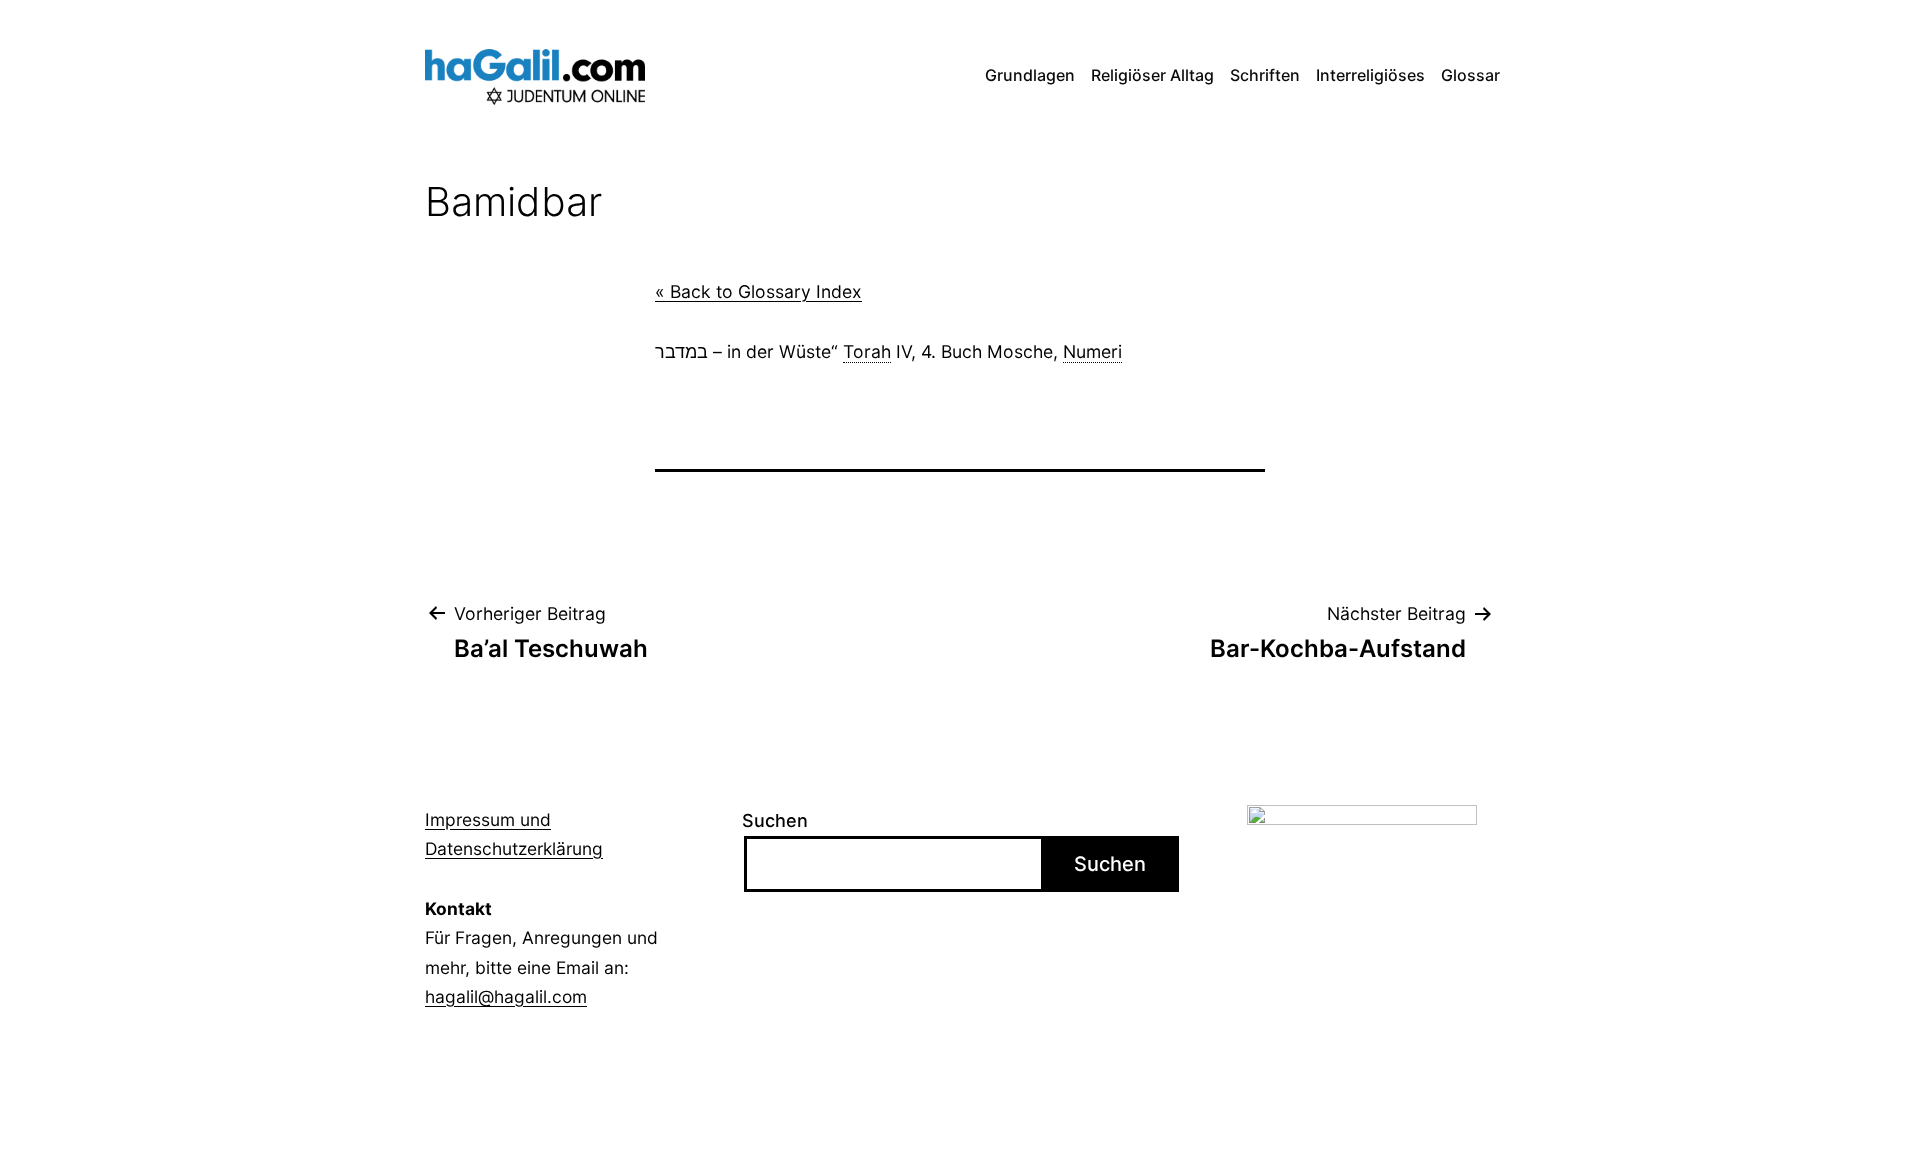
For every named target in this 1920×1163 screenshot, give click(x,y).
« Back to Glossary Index (758, 291)
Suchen (775, 820)
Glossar (1470, 75)
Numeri (1092, 351)
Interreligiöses (1370, 75)
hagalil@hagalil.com (506, 996)
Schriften (1265, 75)
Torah (867, 351)
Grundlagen (1030, 75)
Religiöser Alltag (1152, 75)
